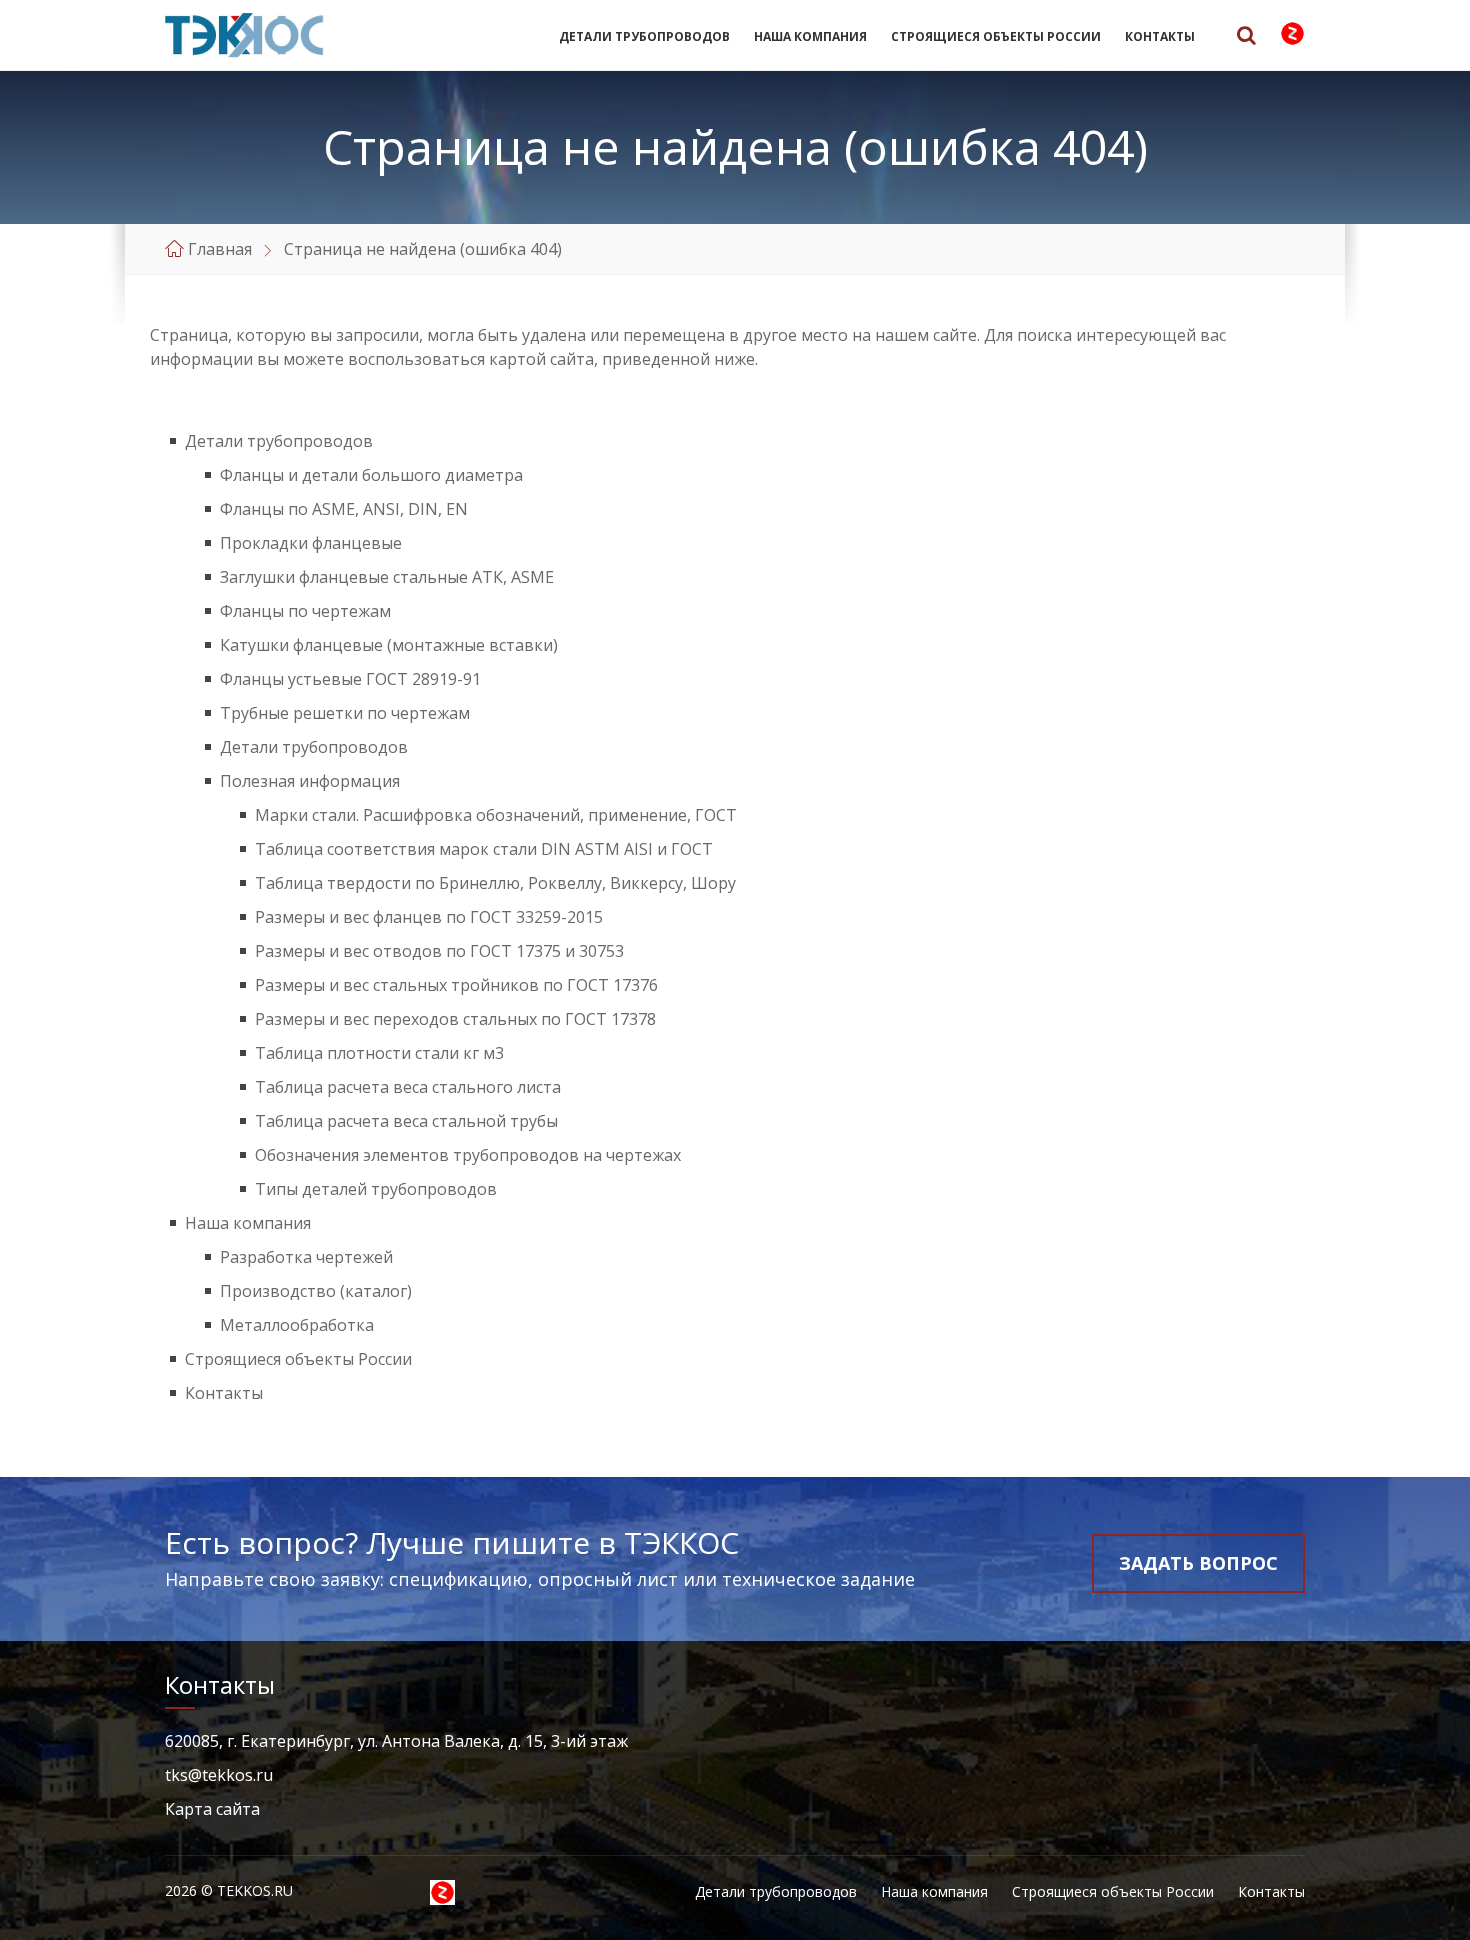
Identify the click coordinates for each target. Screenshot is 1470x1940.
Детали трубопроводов (644, 36)
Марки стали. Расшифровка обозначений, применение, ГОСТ (496, 815)
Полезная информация (310, 781)
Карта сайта (212, 1809)
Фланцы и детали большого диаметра (371, 475)
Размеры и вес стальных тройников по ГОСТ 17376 (456, 985)
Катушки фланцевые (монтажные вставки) (389, 645)
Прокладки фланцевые (311, 543)
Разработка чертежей (306, 1257)
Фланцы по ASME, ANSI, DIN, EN (344, 509)
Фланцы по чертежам (305, 611)
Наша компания (810, 36)
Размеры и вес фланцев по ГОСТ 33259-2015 (429, 917)
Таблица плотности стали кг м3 (379, 1053)
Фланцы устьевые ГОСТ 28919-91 (350, 679)
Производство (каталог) (316, 1291)
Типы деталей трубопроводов (376, 1189)
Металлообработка (297, 1325)
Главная (220, 249)
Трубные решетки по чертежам (345, 713)
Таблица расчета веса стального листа (408, 1087)
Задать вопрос (1198, 1563)
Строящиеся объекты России (996, 36)
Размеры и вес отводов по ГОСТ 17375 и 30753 (439, 951)
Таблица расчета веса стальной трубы (406, 1121)
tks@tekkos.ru (219, 1775)
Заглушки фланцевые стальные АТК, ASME (387, 577)
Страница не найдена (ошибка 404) (423, 249)
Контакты (1160, 36)
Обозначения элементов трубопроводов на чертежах (468, 1155)
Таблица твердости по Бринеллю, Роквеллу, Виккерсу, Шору (495, 883)
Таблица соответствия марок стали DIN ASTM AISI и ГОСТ (484, 849)
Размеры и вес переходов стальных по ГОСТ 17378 (455, 1019)
